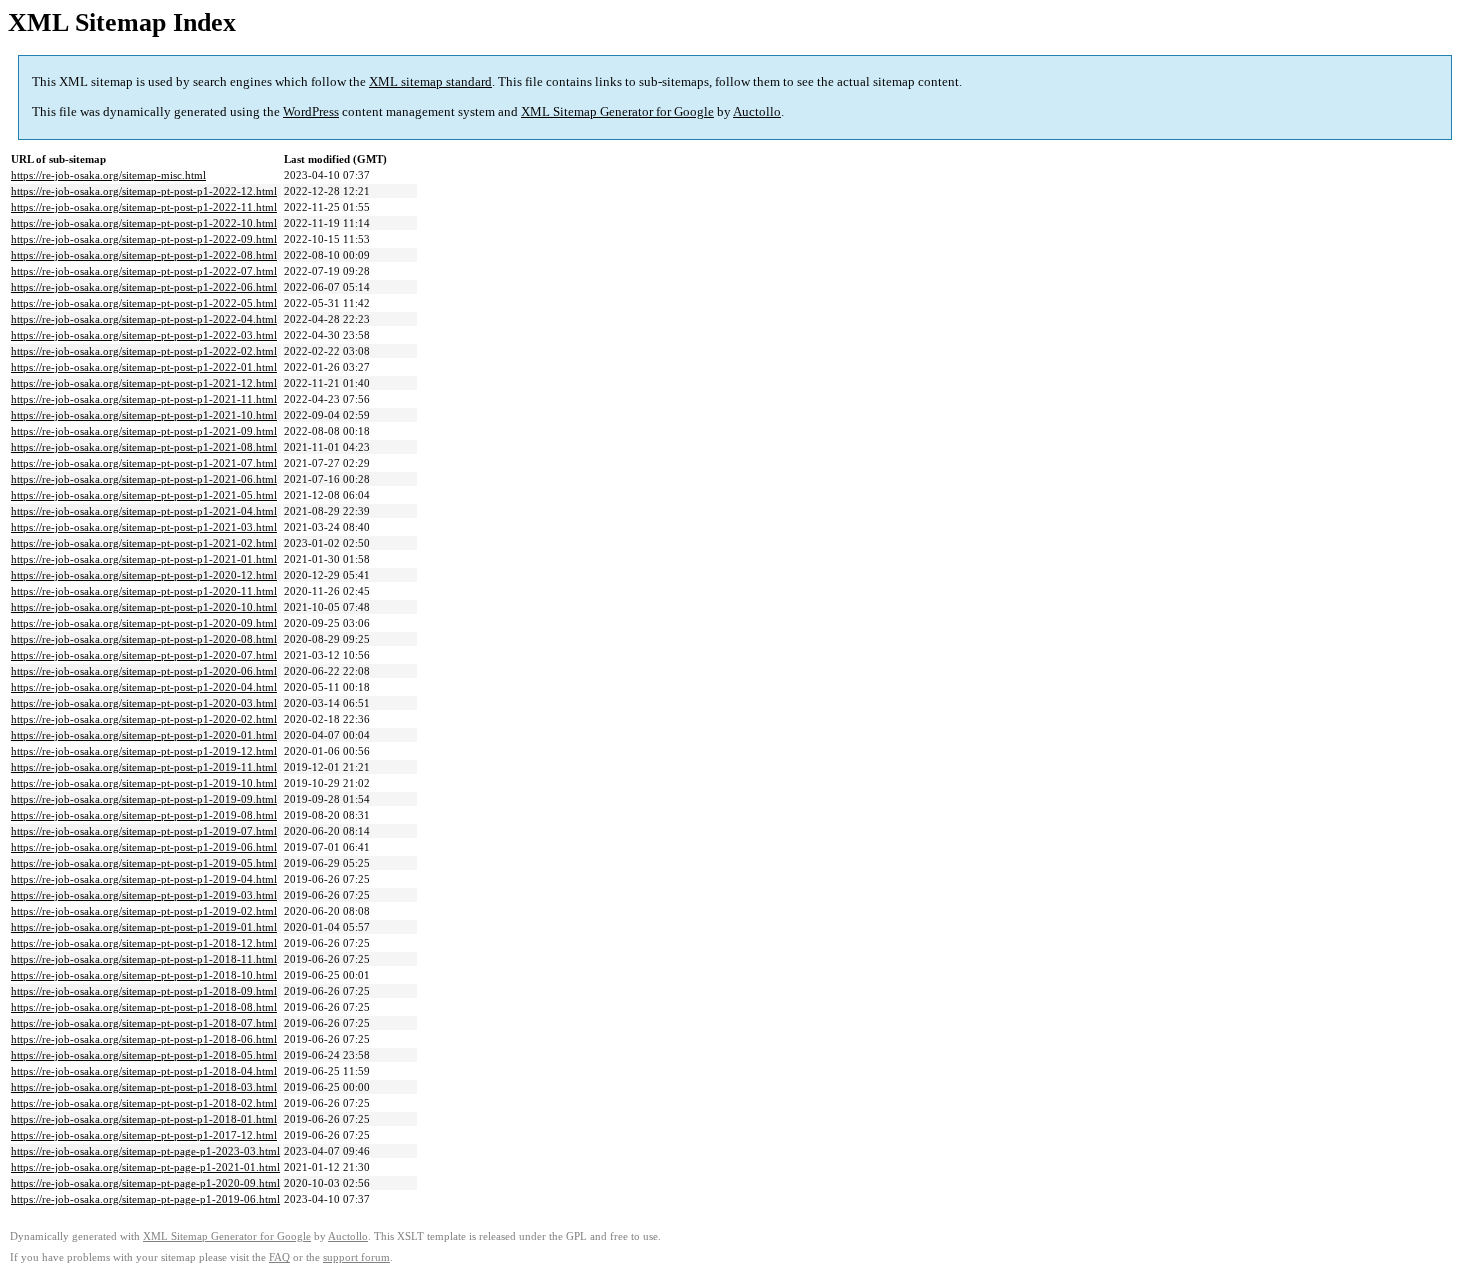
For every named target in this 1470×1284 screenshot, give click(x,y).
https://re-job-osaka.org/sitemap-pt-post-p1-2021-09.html (144, 431)
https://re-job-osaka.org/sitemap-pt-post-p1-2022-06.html (144, 287)
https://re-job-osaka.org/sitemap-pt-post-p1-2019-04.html (144, 879)
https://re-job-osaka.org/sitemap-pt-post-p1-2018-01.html (144, 1119)
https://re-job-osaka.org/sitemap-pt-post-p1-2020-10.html (144, 607)
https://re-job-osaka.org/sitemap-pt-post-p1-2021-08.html (144, 447)
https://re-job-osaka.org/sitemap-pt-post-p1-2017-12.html (144, 1135)
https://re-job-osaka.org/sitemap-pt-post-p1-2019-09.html (144, 799)
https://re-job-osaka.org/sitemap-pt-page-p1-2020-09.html (145, 1183)
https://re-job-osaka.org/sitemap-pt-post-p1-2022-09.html (144, 239)
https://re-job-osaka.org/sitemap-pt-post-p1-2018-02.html (144, 1103)
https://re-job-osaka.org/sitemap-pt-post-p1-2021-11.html (144, 399)
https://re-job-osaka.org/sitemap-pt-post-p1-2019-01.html (144, 927)
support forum (356, 1257)
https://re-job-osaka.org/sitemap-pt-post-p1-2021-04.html (144, 511)
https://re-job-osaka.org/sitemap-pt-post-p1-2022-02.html (144, 351)
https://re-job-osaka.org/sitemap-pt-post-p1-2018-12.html (144, 943)
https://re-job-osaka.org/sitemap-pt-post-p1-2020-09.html (144, 623)
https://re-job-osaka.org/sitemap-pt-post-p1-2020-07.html (144, 655)
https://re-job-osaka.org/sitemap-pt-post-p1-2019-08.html (144, 815)
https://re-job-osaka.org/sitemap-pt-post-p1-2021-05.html (144, 495)
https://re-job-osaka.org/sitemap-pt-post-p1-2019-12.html (144, 751)
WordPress (311, 111)
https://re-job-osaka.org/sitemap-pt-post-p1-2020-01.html (144, 735)
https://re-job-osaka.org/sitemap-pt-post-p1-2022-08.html (144, 255)
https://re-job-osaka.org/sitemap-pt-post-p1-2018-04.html (144, 1071)
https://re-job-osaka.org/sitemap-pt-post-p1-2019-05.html (144, 863)
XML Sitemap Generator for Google (617, 111)
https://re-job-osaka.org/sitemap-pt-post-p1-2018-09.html (144, 991)
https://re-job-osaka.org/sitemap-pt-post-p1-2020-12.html (144, 575)
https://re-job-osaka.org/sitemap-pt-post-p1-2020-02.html (144, 719)
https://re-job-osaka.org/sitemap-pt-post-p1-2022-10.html (144, 223)
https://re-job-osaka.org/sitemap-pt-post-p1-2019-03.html (144, 895)
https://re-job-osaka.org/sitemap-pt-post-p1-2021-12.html (144, 383)
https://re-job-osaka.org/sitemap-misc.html (108, 175)
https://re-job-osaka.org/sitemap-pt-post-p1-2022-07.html (144, 271)
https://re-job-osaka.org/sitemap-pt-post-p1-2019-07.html (144, 831)
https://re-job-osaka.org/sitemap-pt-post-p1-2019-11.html (144, 767)
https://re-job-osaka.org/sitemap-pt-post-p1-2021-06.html (144, 479)
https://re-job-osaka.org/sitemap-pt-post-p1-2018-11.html (144, 959)
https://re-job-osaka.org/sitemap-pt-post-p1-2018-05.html (144, 1055)
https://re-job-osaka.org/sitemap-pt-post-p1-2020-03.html (144, 703)
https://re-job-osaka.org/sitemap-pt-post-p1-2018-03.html (144, 1087)
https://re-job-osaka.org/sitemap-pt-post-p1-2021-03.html (144, 527)
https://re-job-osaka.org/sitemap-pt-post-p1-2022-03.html (144, 335)
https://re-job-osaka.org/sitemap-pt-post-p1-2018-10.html (144, 975)
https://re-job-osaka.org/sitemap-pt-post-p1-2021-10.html (144, 415)
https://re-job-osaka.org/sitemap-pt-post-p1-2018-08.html (144, 1007)
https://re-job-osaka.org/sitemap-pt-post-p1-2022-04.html (144, 319)
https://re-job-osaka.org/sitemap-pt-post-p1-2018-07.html (144, 1023)
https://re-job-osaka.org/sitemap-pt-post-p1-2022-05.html (144, 303)
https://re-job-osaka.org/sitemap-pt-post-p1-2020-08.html (144, 639)
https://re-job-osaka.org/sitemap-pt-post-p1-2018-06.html (144, 1039)
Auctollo (757, 111)
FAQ (279, 1257)
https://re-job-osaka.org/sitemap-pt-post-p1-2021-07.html (144, 463)
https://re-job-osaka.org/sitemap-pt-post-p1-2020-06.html (144, 671)
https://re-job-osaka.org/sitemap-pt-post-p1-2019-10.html (144, 783)
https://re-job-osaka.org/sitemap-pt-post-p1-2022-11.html (144, 207)
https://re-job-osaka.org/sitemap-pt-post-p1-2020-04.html (144, 687)
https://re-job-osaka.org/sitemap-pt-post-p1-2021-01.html (144, 559)
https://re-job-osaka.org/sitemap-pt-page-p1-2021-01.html (145, 1167)
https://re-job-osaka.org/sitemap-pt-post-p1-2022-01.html (144, 367)
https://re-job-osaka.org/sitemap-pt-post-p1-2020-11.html (144, 591)
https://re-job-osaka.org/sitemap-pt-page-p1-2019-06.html (145, 1199)
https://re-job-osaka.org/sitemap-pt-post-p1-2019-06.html (144, 847)
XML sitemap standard (430, 81)
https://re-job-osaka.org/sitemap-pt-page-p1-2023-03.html (145, 1151)
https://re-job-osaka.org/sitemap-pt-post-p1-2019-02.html (144, 911)
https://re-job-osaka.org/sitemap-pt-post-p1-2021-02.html (144, 543)
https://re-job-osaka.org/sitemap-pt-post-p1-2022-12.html (144, 191)
